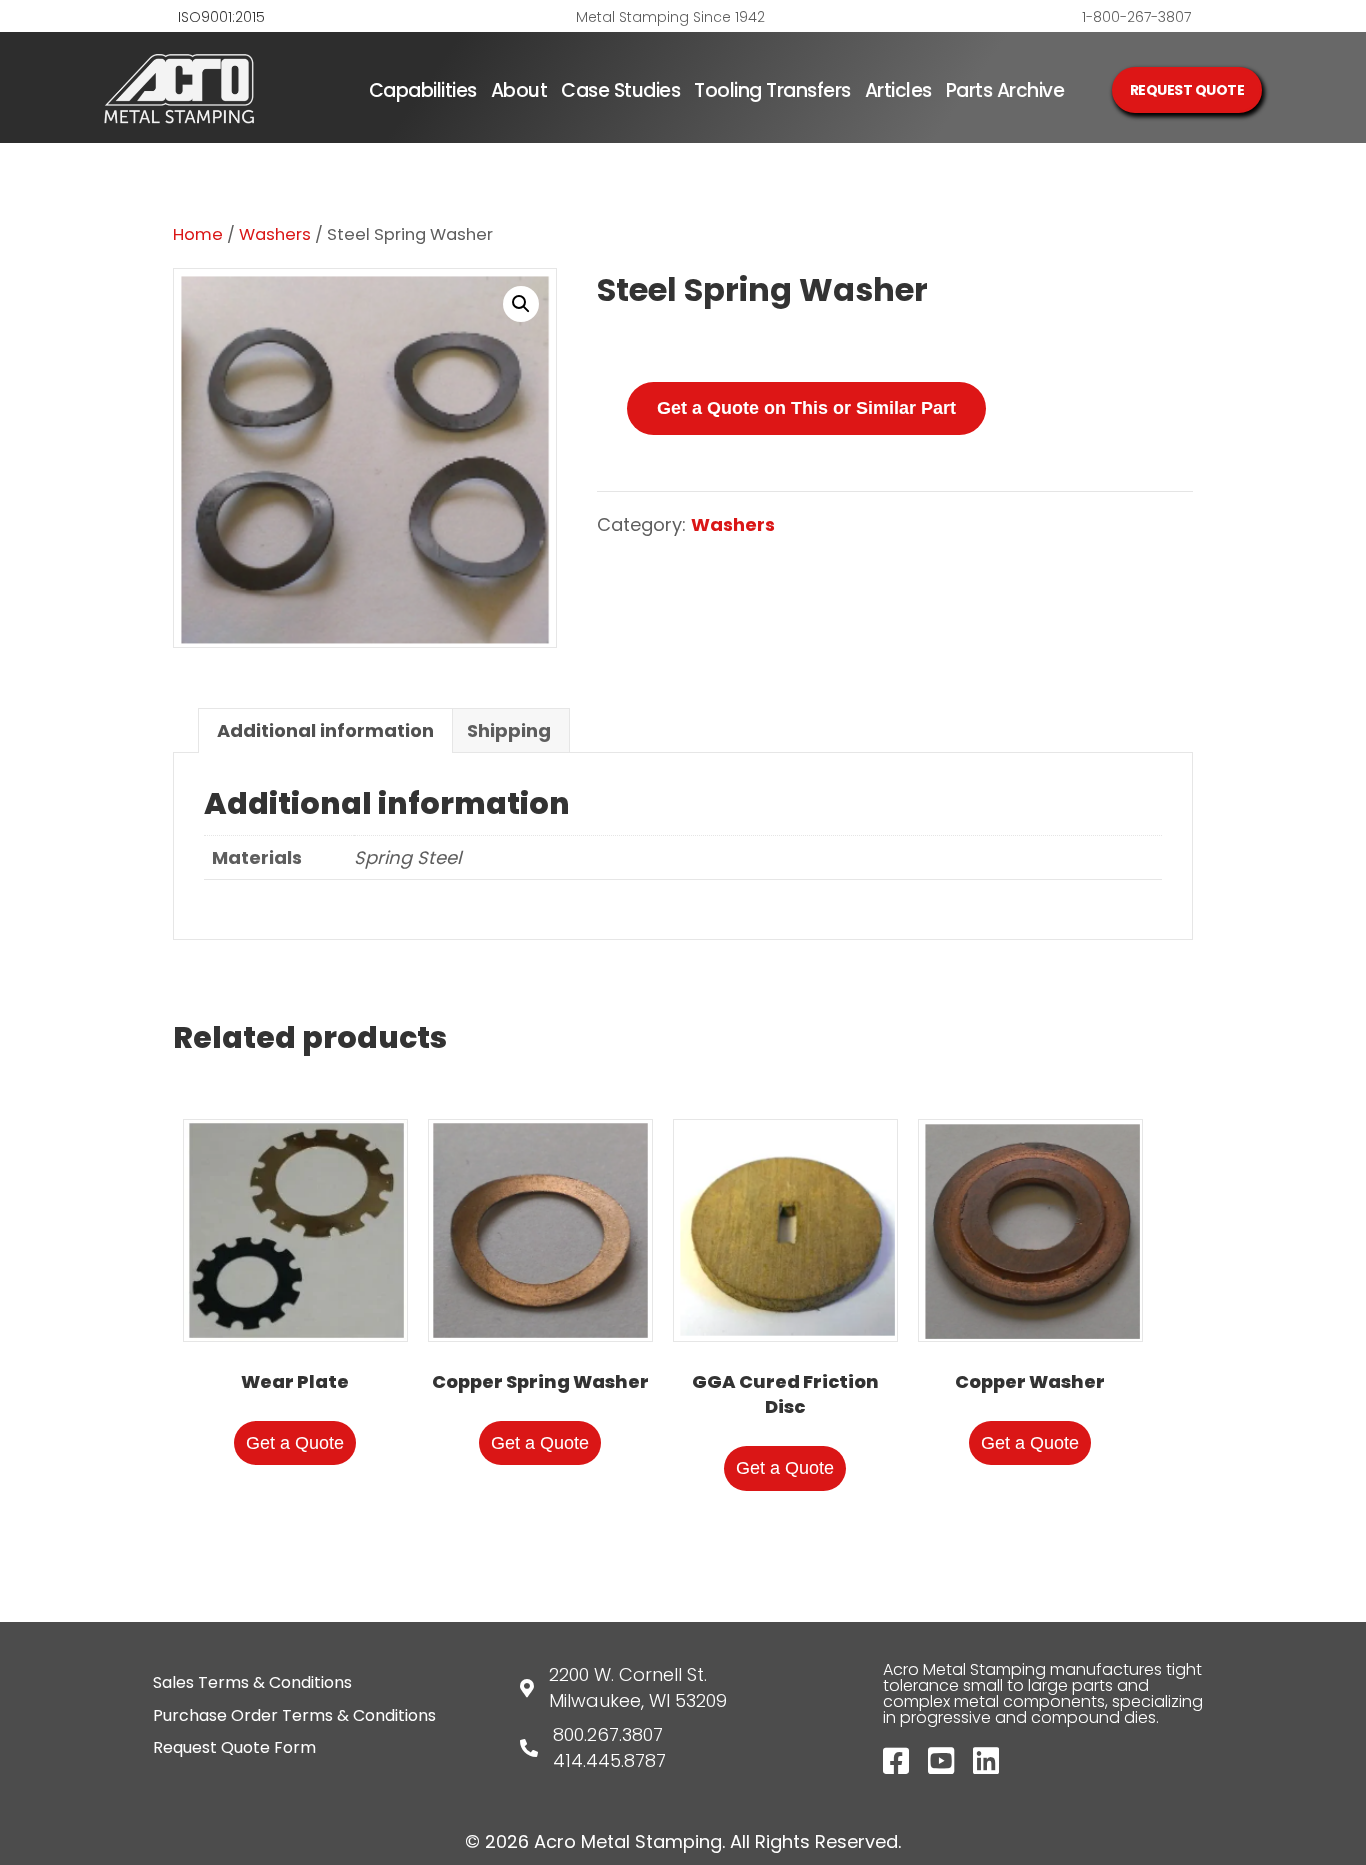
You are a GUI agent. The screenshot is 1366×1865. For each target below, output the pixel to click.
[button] (521, 304)
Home (198, 234)
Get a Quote (295, 1443)
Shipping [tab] (509, 730)
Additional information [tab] (325, 730)
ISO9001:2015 (221, 17)
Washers (275, 234)
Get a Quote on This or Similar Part (806, 408)
